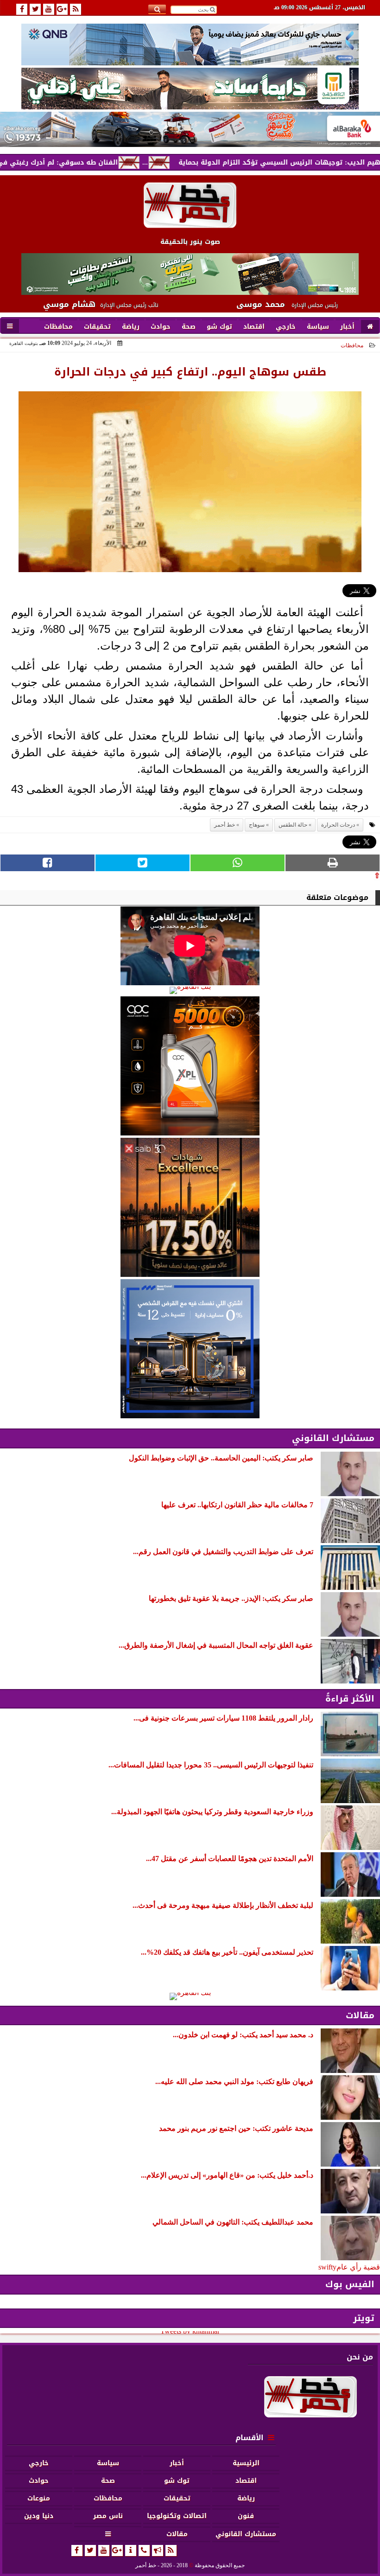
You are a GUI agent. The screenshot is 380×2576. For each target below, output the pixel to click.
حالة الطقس (293, 825)
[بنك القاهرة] (190, 990)
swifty (327, 2267)
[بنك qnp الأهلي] (190, 44)
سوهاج (257, 825)
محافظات (352, 345)
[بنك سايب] (190, 1207)
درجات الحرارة (338, 825)
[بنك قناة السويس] (190, 1349)
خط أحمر (225, 825)
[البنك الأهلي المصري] (190, 89)
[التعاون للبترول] (190, 1066)
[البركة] (190, 129)
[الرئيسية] (370, 327)
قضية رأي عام (358, 2267)
